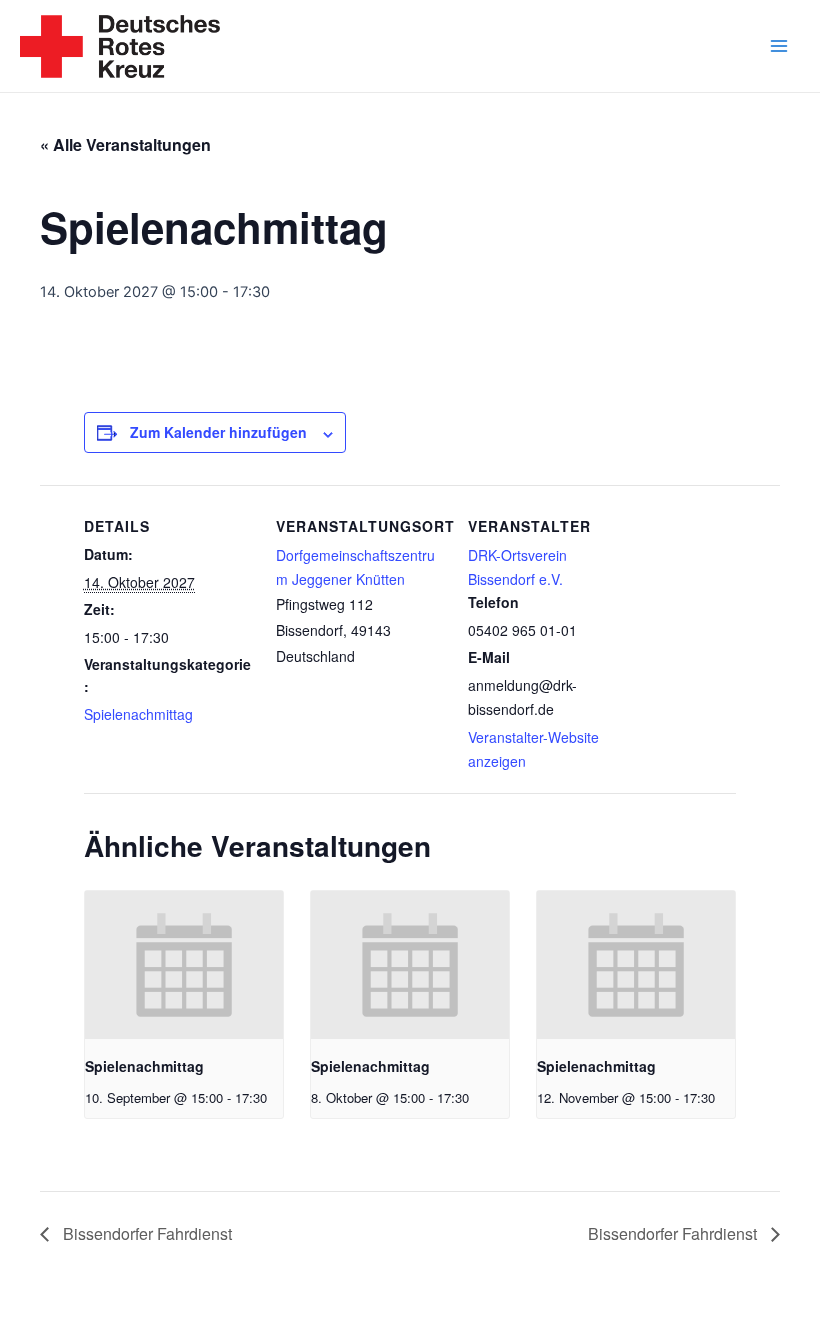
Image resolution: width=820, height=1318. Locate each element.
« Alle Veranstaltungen (125, 144)
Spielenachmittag (138, 714)
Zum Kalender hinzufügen (218, 432)
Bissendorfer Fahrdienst (145, 1233)
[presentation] (184, 965)
